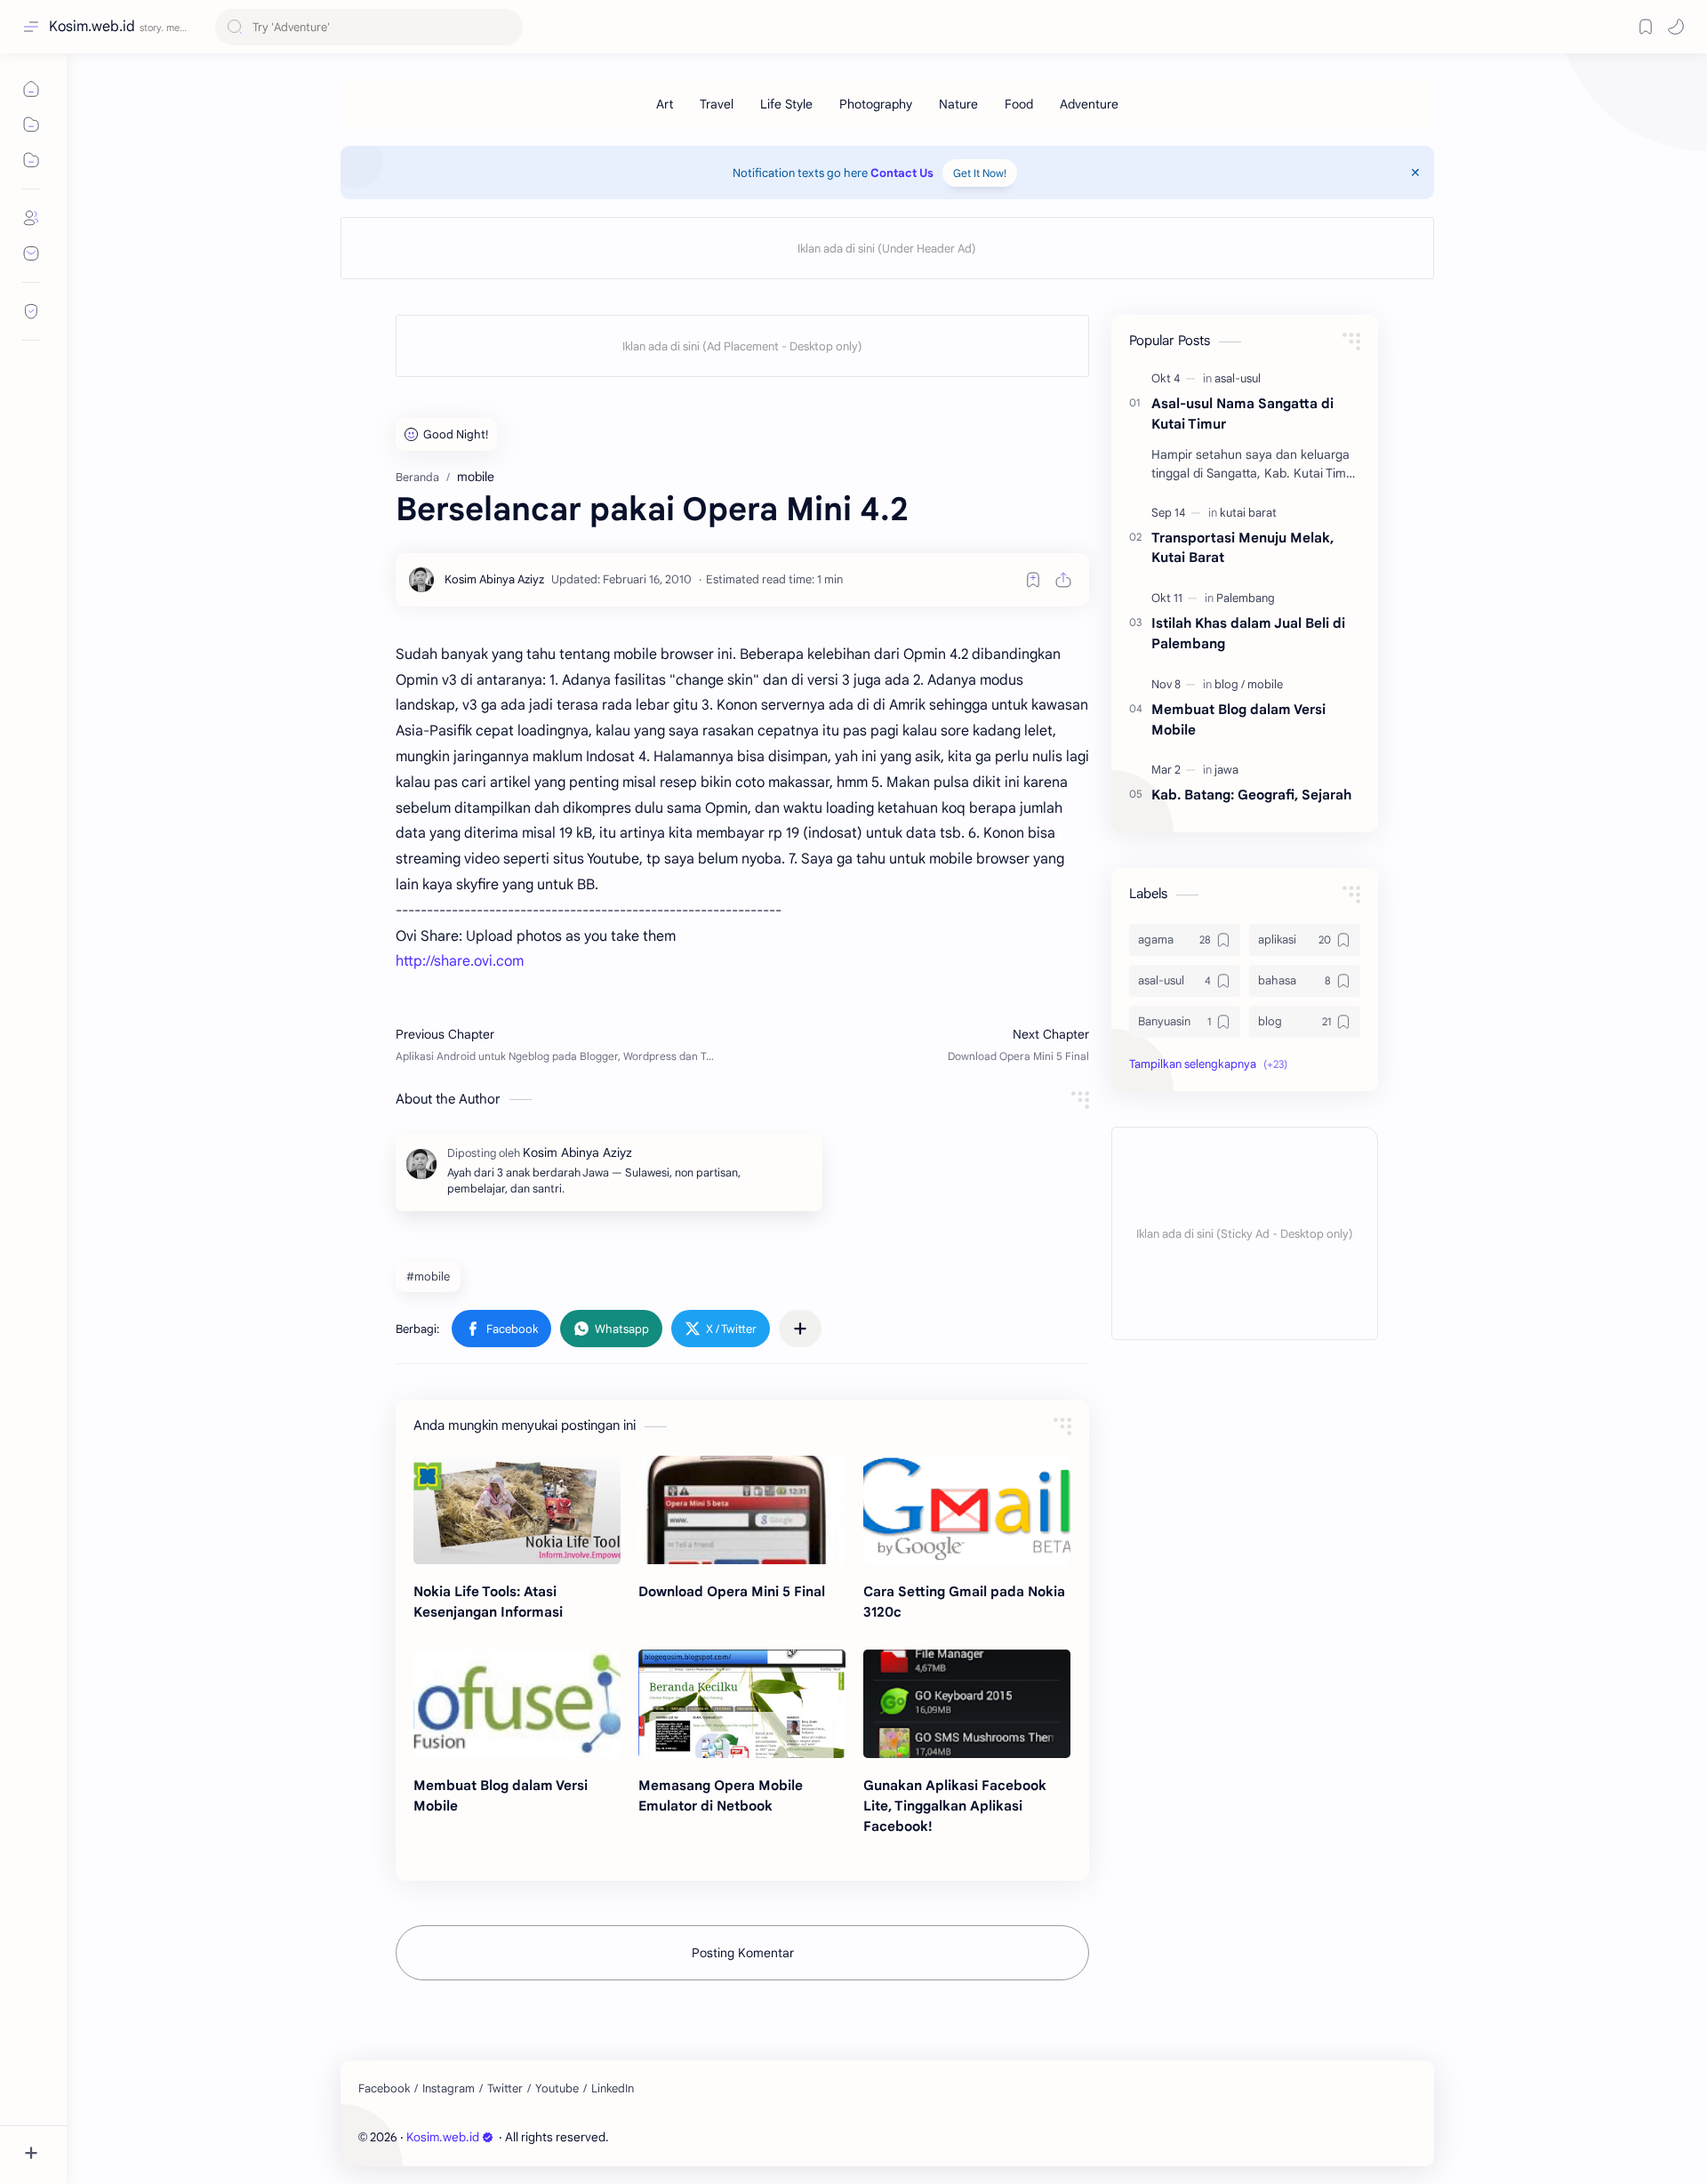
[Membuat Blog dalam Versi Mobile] (517, 1704)
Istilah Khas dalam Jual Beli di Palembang (1248, 633)
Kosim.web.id (92, 27)
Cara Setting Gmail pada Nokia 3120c (964, 1602)
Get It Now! (980, 173)
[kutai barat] (1248, 513)
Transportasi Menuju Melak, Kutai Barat (1242, 548)
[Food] (1019, 104)
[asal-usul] (1238, 378)
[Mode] (1676, 27)
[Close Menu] (1415, 173)
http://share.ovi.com (460, 961)
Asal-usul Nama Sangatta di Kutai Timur (1242, 414)
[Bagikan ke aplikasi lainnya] (800, 1329)
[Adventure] (1089, 104)
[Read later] (1033, 580)
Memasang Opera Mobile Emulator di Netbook (721, 1795)
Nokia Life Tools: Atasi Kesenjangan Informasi (488, 1602)
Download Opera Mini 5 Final (732, 1591)
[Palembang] (1246, 598)
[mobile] (1265, 684)
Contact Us (902, 173)
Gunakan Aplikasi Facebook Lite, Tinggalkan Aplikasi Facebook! (955, 1806)
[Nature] (958, 104)
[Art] (665, 104)
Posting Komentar (743, 1953)
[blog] (1230, 684)
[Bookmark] (1646, 27)
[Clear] (506, 27)
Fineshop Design (733, 2137)
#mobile (428, 1277)
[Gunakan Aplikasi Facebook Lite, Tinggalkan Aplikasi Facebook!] (967, 1704)
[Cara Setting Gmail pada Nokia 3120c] (967, 1510)
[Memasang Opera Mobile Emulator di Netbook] (742, 1704)
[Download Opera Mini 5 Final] (742, 1510)
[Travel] (717, 104)
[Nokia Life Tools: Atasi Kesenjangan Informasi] (517, 1510)
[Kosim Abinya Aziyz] (494, 580)
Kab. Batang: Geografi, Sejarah (1251, 795)
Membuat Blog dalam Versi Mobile (501, 1795)
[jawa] (1226, 770)
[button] (501, 1329)
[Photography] (876, 104)
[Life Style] (786, 104)
